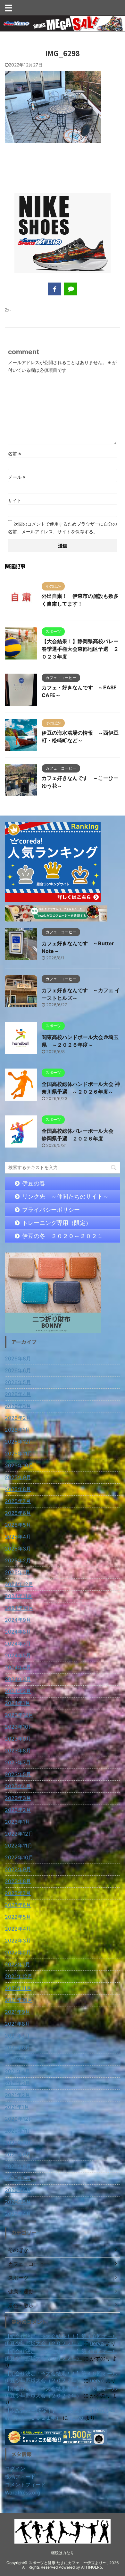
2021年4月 (17, 2071)
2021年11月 (18, 1988)
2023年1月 (17, 1822)
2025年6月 (18, 1513)
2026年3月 (18, 1406)
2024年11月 (19, 1596)
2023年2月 (18, 1810)
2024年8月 (18, 1632)
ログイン (15, 2468)
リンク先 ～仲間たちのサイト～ (65, 1196)
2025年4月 (18, 1537)
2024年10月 (19, 1608)
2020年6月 (18, 2190)
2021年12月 (19, 1976)
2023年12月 (19, 1715)
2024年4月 (18, 1667)
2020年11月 (19, 2131)
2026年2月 (18, 1418)
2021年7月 (17, 2036)
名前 (15, 454)
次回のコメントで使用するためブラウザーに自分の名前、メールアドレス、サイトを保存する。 (63, 528)
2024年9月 (18, 1620)
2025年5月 (18, 1525)
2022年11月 (19, 1846)
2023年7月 (18, 1762)
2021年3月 (17, 2083)
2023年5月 (18, 1774)
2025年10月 (19, 1465)
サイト (15, 500)
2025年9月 (18, 1477)
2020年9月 (18, 2154)
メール (17, 477)
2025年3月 (18, 1549)
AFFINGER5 (92, 2567)
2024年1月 (17, 1703)
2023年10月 (19, 1727)
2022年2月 (18, 1952)
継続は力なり (63, 2553)
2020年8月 (18, 2166)
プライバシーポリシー (51, 1210)
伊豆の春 (34, 1183)
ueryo (97, 2343)
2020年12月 (19, 2119)
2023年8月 (18, 1751)
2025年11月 (19, 1454)
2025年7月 (18, 1501)
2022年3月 (18, 1941)
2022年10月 (19, 1857)
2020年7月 (18, 2178)
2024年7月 (18, 1644)
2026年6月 (18, 1370)
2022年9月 (18, 1869)
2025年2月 (18, 1560)
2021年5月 (17, 2059)
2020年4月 (18, 2214)
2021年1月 (17, 2107)
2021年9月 (17, 2012)
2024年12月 (19, 1584)
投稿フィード (20, 2476)
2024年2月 (18, 1691)
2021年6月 (17, 2048)
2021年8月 (17, 2024)
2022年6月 (18, 1905)
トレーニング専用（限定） (57, 1223)
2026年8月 (18, 1358)
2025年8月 (18, 1489)
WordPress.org (23, 2493)
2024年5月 (18, 1655)
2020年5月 (18, 2202)
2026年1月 (17, 1430)
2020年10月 (19, 2143)
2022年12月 (19, 1834)
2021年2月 (17, 2095)
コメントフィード (25, 2484)
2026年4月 (18, 1394)
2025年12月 (19, 1442)
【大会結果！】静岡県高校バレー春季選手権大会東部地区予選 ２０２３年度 (80, 649)
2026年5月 (18, 1382)
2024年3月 (18, 1679)
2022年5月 (18, 1917)
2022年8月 (18, 1881)
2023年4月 (18, 1786)
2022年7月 (18, 1893)
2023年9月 (18, 1739)
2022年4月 (18, 1929)
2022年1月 (17, 1964)
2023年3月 (18, 1798)
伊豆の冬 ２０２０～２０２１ (63, 1236)
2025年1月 (17, 1572)
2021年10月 (19, 2000)
